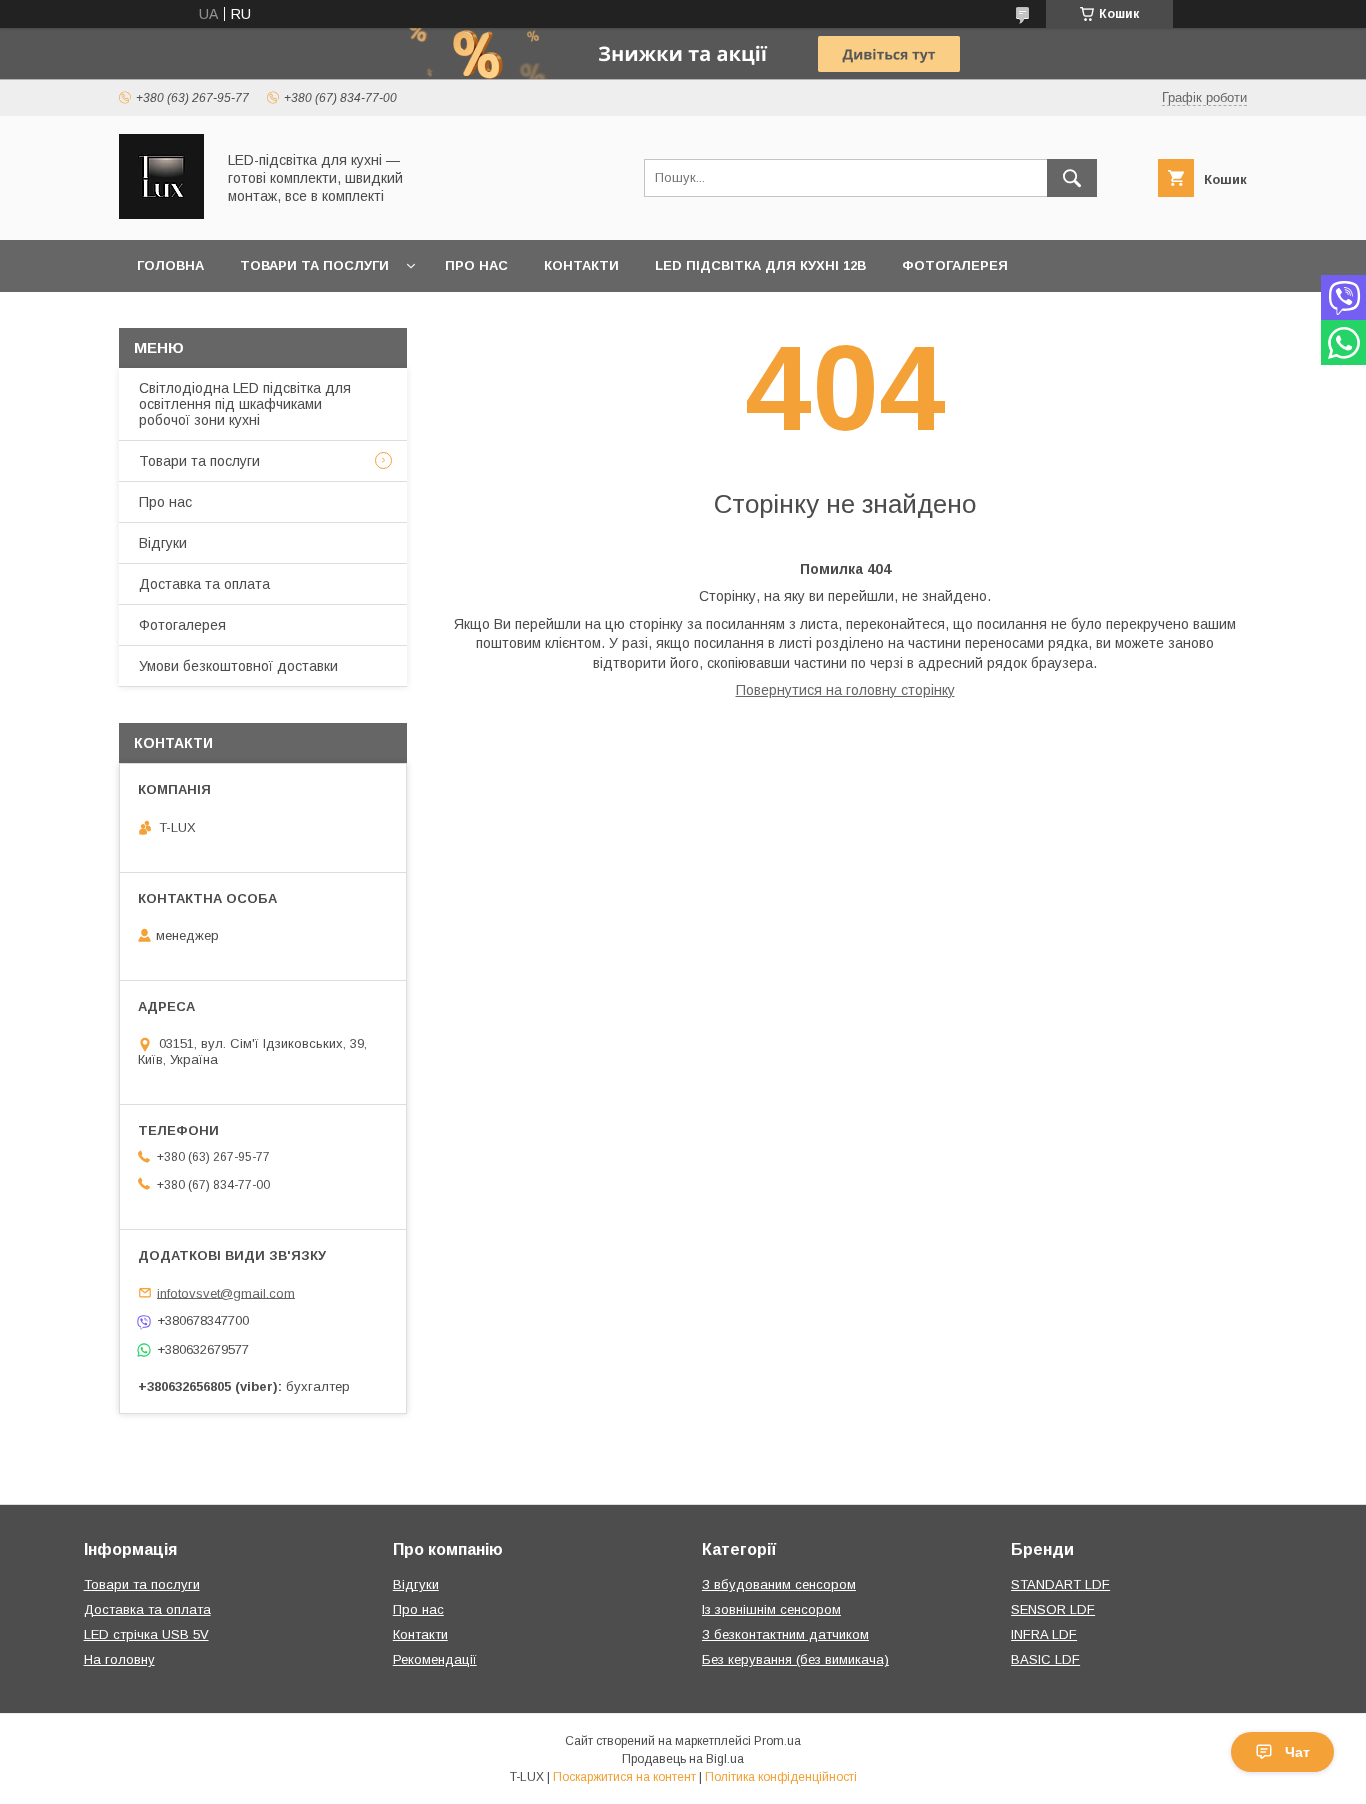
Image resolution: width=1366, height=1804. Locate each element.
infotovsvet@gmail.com (226, 1292)
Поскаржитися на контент (624, 1777)
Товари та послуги (314, 265)
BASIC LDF (1045, 1659)
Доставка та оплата (204, 584)
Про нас (476, 265)
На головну (119, 1659)
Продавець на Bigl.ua (683, 1759)
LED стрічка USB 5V (146, 1634)
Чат (1297, 1752)
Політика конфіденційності (781, 1777)
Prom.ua (777, 1741)
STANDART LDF (1060, 1584)
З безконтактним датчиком (785, 1634)
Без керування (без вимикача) (795, 1659)
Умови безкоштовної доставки (238, 666)
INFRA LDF (1044, 1634)
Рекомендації (435, 1659)
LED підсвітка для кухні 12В (760, 265)
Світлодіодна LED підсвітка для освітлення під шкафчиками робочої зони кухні (245, 404)
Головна (170, 265)
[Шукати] (1072, 178)
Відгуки (163, 543)
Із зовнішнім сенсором (771, 1609)
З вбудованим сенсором (779, 1584)
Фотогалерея (955, 265)
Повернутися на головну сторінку (845, 690)
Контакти (581, 265)
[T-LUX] (161, 214)
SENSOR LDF (1053, 1609)
